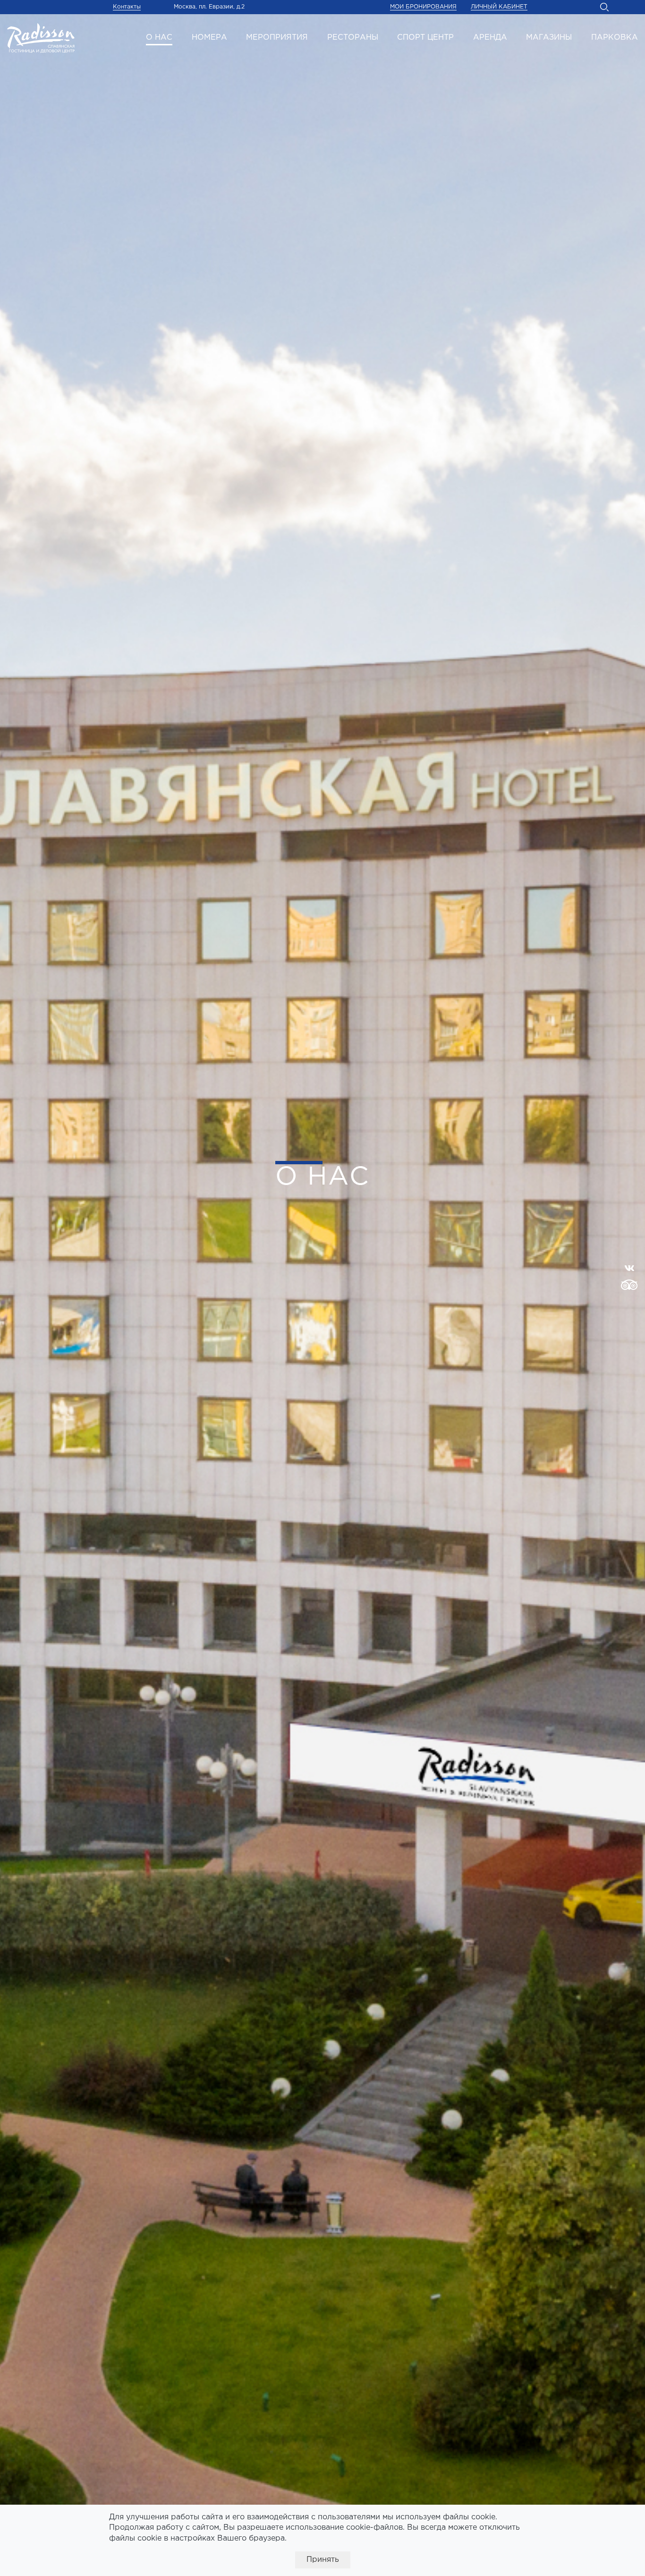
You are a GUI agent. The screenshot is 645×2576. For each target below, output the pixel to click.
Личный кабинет (499, 7)
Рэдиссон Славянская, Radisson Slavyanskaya (41, 38)
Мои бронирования (423, 7)
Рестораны (353, 38)
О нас (159, 38)
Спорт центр (425, 38)
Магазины (549, 38)
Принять (323, 2560)
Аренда (490, 38)
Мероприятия (277, 38)
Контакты (127, 7)
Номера (209, 38)
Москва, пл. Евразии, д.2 (209, 7)
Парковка (615, 38)
